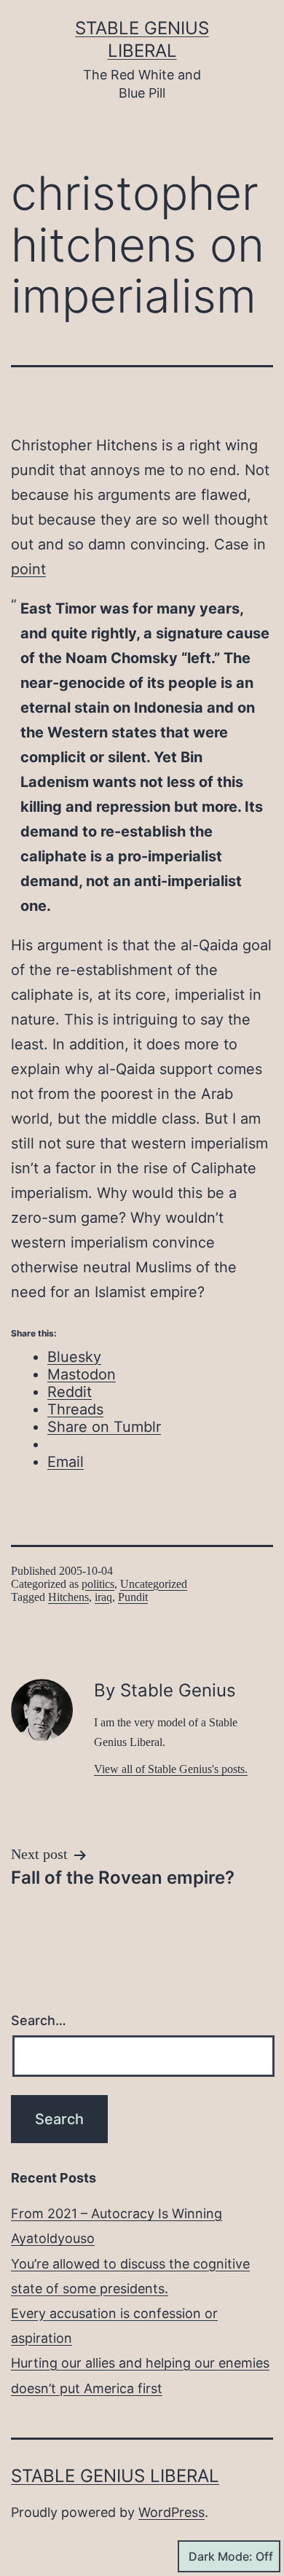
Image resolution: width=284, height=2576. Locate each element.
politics (98, 1584)
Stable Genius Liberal (115, 2476)
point (28, 569)
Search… (39, 2020)
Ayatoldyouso (53, 2238)
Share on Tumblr (104, 1427)
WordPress (171, 2512)
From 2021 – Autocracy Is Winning (117, 2213)
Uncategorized (154, 1584)
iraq (103, 1597)
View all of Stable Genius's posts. (171, 1769)
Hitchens (68, 1597)
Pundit (133, 1597)
